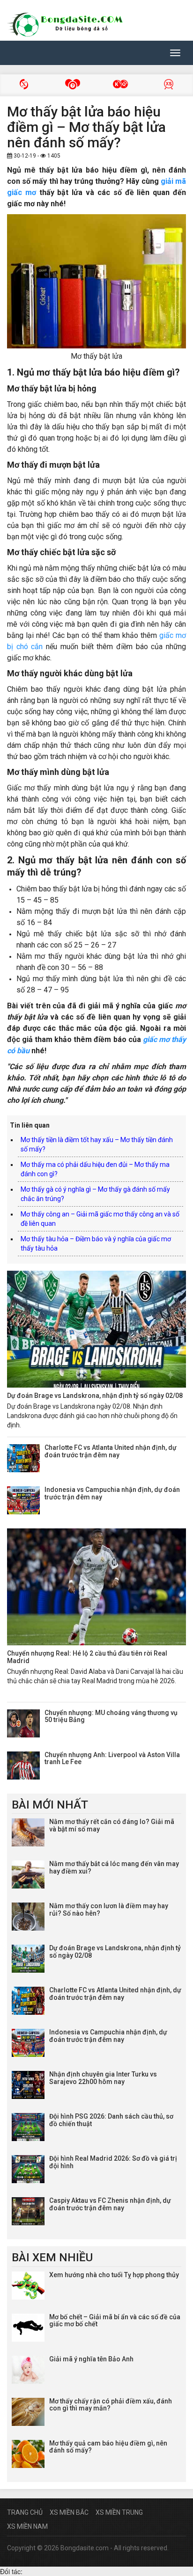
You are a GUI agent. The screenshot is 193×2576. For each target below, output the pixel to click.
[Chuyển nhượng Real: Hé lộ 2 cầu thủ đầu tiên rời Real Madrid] (96, 1587)
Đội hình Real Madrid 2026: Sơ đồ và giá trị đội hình (113, 2162)
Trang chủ (25, 2512)
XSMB (24, 85)
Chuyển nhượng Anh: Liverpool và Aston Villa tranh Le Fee (112, 1758)
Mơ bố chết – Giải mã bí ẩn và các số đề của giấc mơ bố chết (115, 2320)
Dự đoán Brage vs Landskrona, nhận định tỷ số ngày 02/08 (95, 1396)
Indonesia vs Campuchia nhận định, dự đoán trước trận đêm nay (112, 1493)
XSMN (121, 85)
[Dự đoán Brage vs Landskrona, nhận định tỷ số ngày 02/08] (96, 1329)
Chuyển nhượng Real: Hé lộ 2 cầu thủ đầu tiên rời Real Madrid (87, 1657)
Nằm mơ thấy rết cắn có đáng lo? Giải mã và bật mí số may (112, 1825)
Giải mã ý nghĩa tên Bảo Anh (91, 2359)
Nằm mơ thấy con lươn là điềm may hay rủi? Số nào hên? (109, 1909)
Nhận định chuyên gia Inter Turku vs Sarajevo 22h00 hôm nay (103, 2078)
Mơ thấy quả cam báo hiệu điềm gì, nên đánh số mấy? (108, 2447)
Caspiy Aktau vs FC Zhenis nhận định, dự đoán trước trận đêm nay (110, 2204)
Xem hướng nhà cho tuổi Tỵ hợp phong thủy (114, 2275)
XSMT (73, 85)
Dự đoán (169, 85)
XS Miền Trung (119, 2512)
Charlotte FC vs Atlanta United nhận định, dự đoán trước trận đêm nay (111, 1451)
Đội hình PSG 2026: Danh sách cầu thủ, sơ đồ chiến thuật (111, 2120)
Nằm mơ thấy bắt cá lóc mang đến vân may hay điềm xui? (114, 1867)
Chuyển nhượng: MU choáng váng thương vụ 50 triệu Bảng (111, 1716)
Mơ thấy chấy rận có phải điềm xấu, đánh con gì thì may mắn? (111, 2405)
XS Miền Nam (27, 2526)
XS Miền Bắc (69, 2512)
